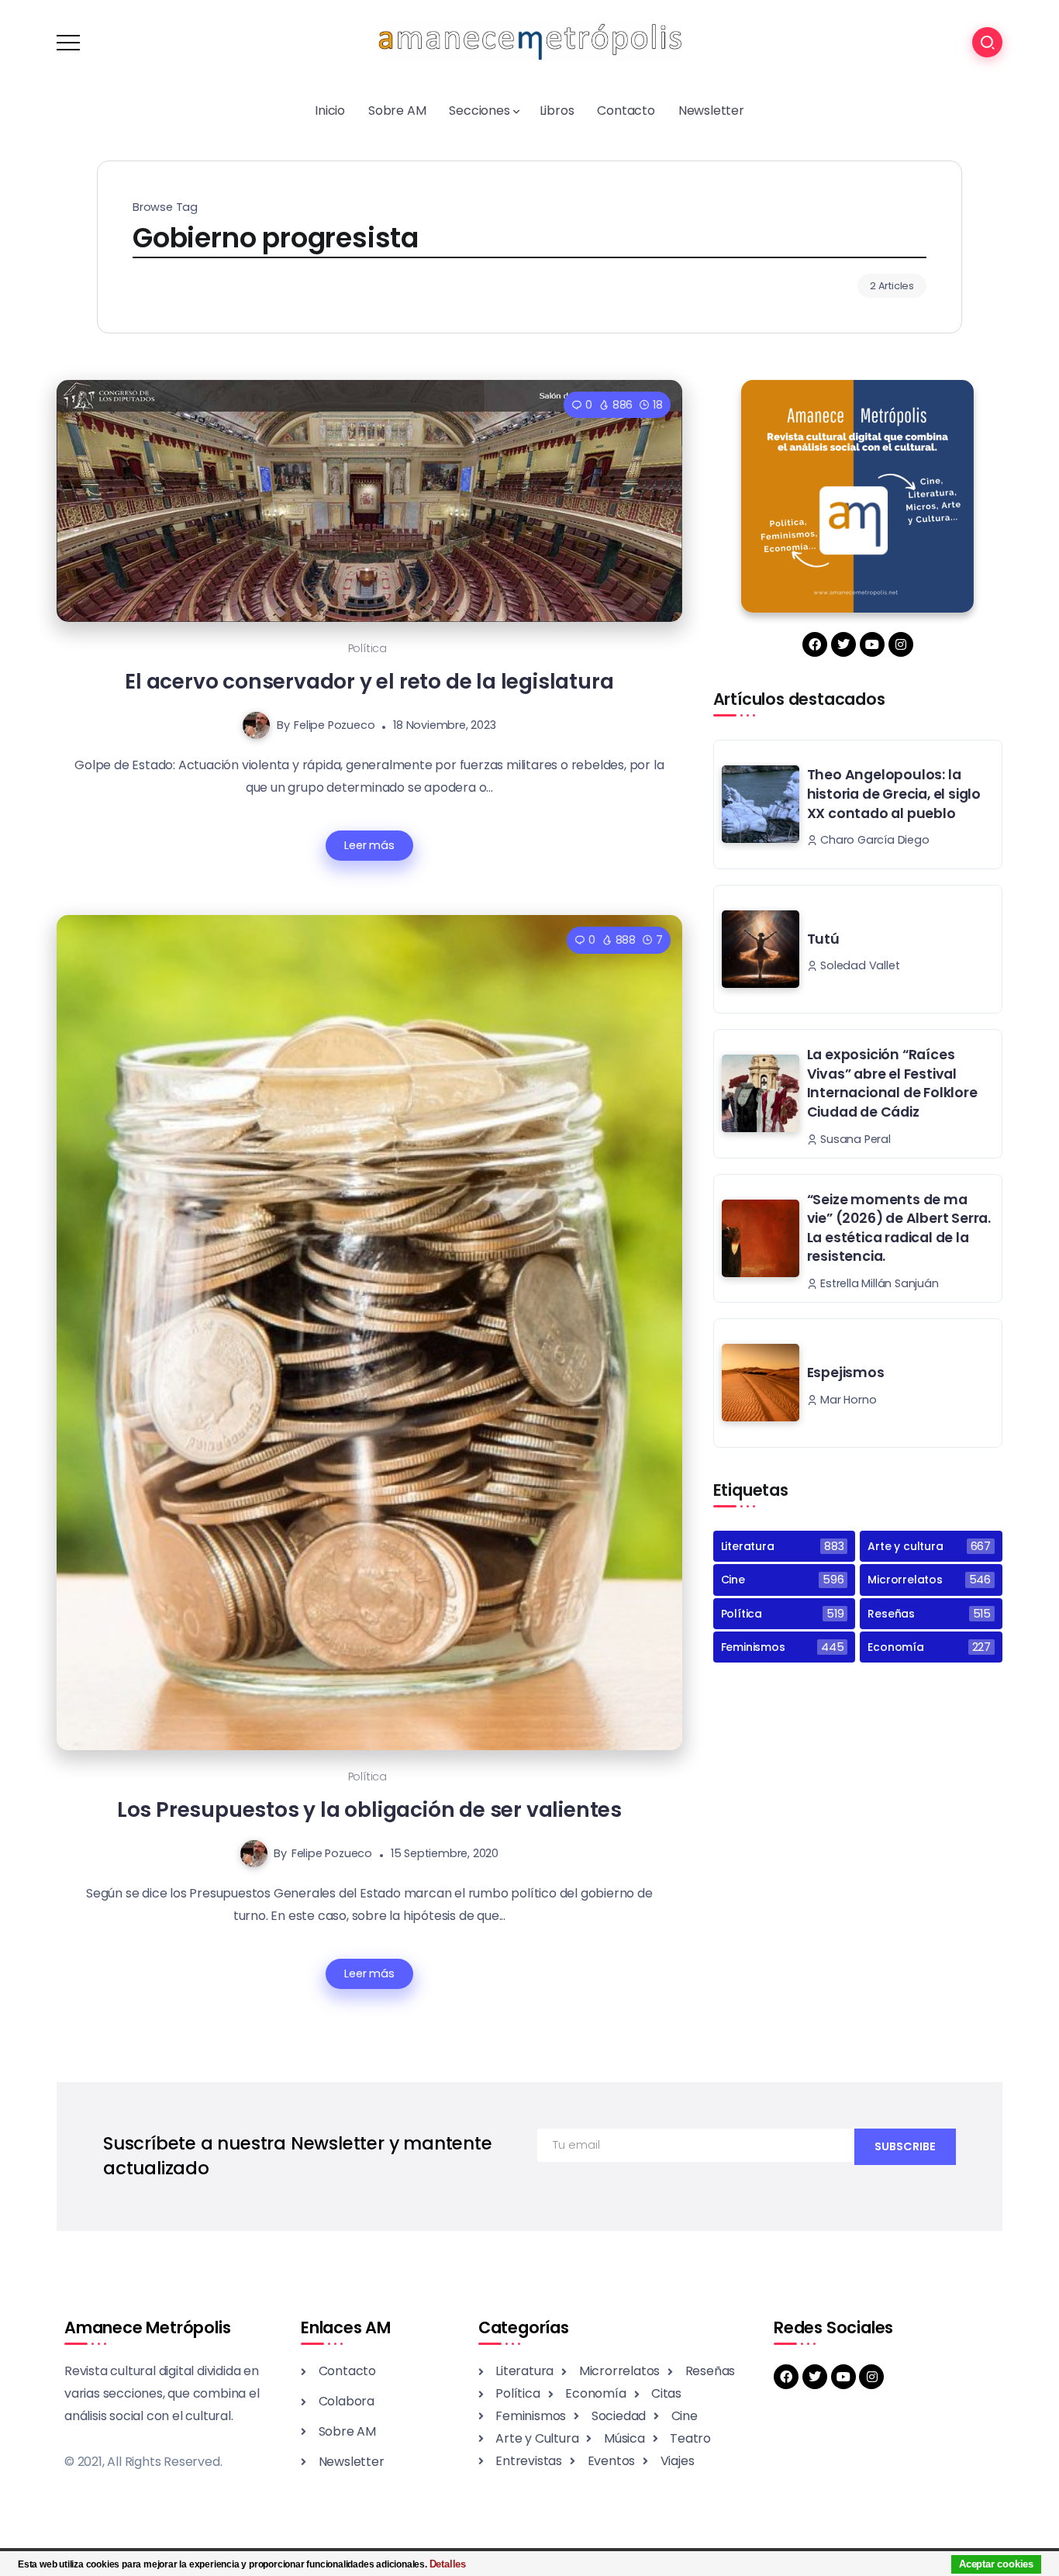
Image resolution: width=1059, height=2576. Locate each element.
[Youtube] (872, 644)
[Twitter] (843, 644)
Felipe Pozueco (334, 725)
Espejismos (846, 1373)
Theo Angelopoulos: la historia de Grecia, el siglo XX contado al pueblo (894, 794)
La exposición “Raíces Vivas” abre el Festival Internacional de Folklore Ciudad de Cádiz (892, 1083)
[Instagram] (901, 644)
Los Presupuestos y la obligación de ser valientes (369, 1809)
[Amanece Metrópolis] (529, 41)
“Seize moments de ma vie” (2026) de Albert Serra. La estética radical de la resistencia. (899, 1228)
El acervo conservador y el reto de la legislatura (369, 681)
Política (367, 648)
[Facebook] (815, 644)
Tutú (823, 939)
